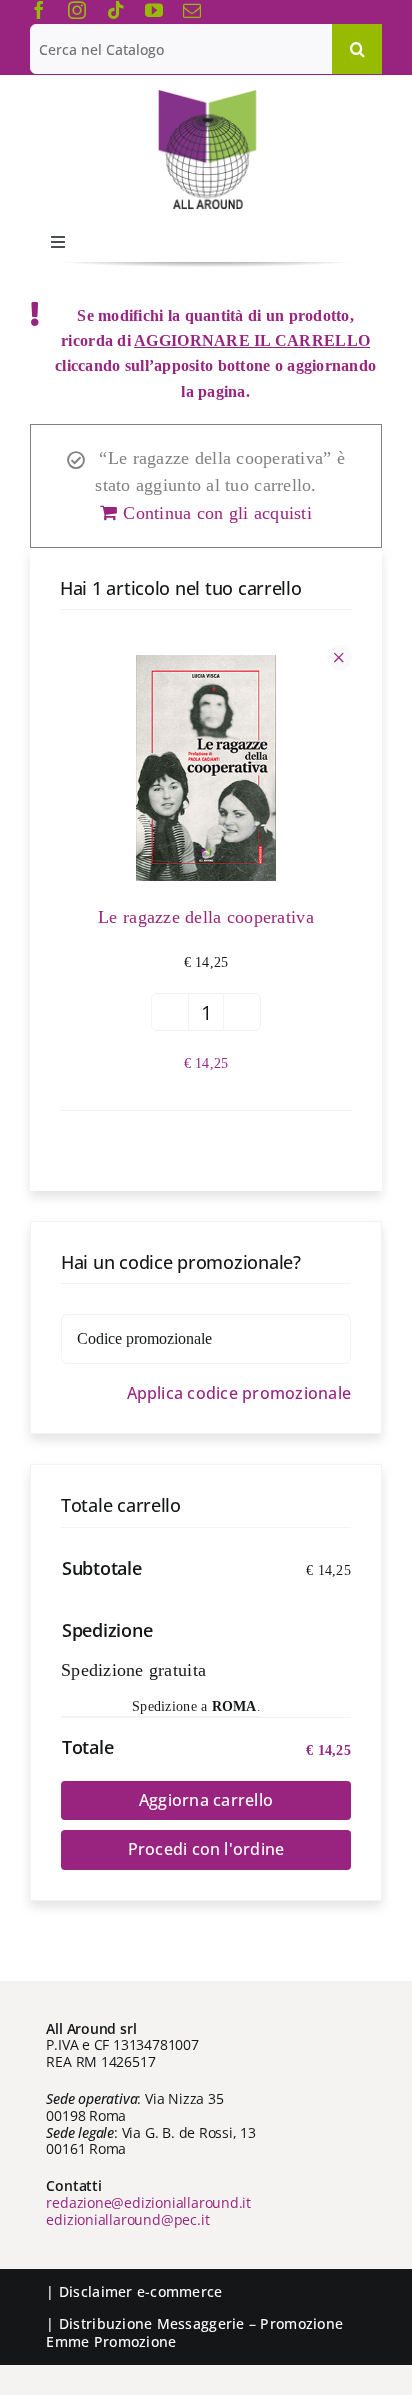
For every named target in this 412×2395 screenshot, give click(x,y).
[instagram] (77, 10)
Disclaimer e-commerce (141, 2291)
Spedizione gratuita (133, 1670)
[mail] (192, 10)
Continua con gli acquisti (217, 513)
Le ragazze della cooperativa (206, 917)
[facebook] (39, 10)
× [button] (339, 657)
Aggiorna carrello (206, 1800)
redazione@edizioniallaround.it (148, 2202)
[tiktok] (116, 10)
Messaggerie (201, 2323)
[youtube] (154, 10)
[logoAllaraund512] (206, 96)
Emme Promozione (111, 2341)
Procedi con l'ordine (206, 1849)
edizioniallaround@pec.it (127, 2219)
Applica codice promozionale (239, 1393)
